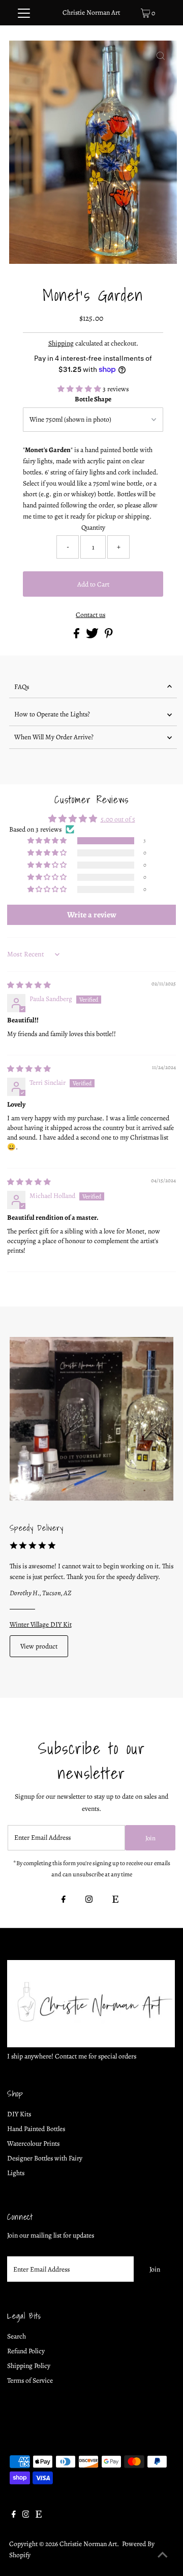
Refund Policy (26, 2351)
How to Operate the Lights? (52, 714)
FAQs (22, 687)
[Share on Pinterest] (109, 636)
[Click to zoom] (161, 57)
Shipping (61, 343)
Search (17, 2336)
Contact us (90, 615)
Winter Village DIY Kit (41, 1624)
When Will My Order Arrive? (54, 737)
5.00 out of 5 (118, 819)
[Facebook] (64, 1900)
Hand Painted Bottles (36, 2129)
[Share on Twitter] (93, 636)
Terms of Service (30, 2380)
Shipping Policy (29, 2366)
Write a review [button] (92, 915)
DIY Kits (19, 2114)
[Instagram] (89, 1900)
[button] (80, 389)
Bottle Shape (93, 399)
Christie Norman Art (91, 12)
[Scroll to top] (163, 2556)
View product (39, 1646)
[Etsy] (115, 1900)
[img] (29, 985)
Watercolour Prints (33, 2143)
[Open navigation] (24, 13)
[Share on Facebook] (77, 636)
